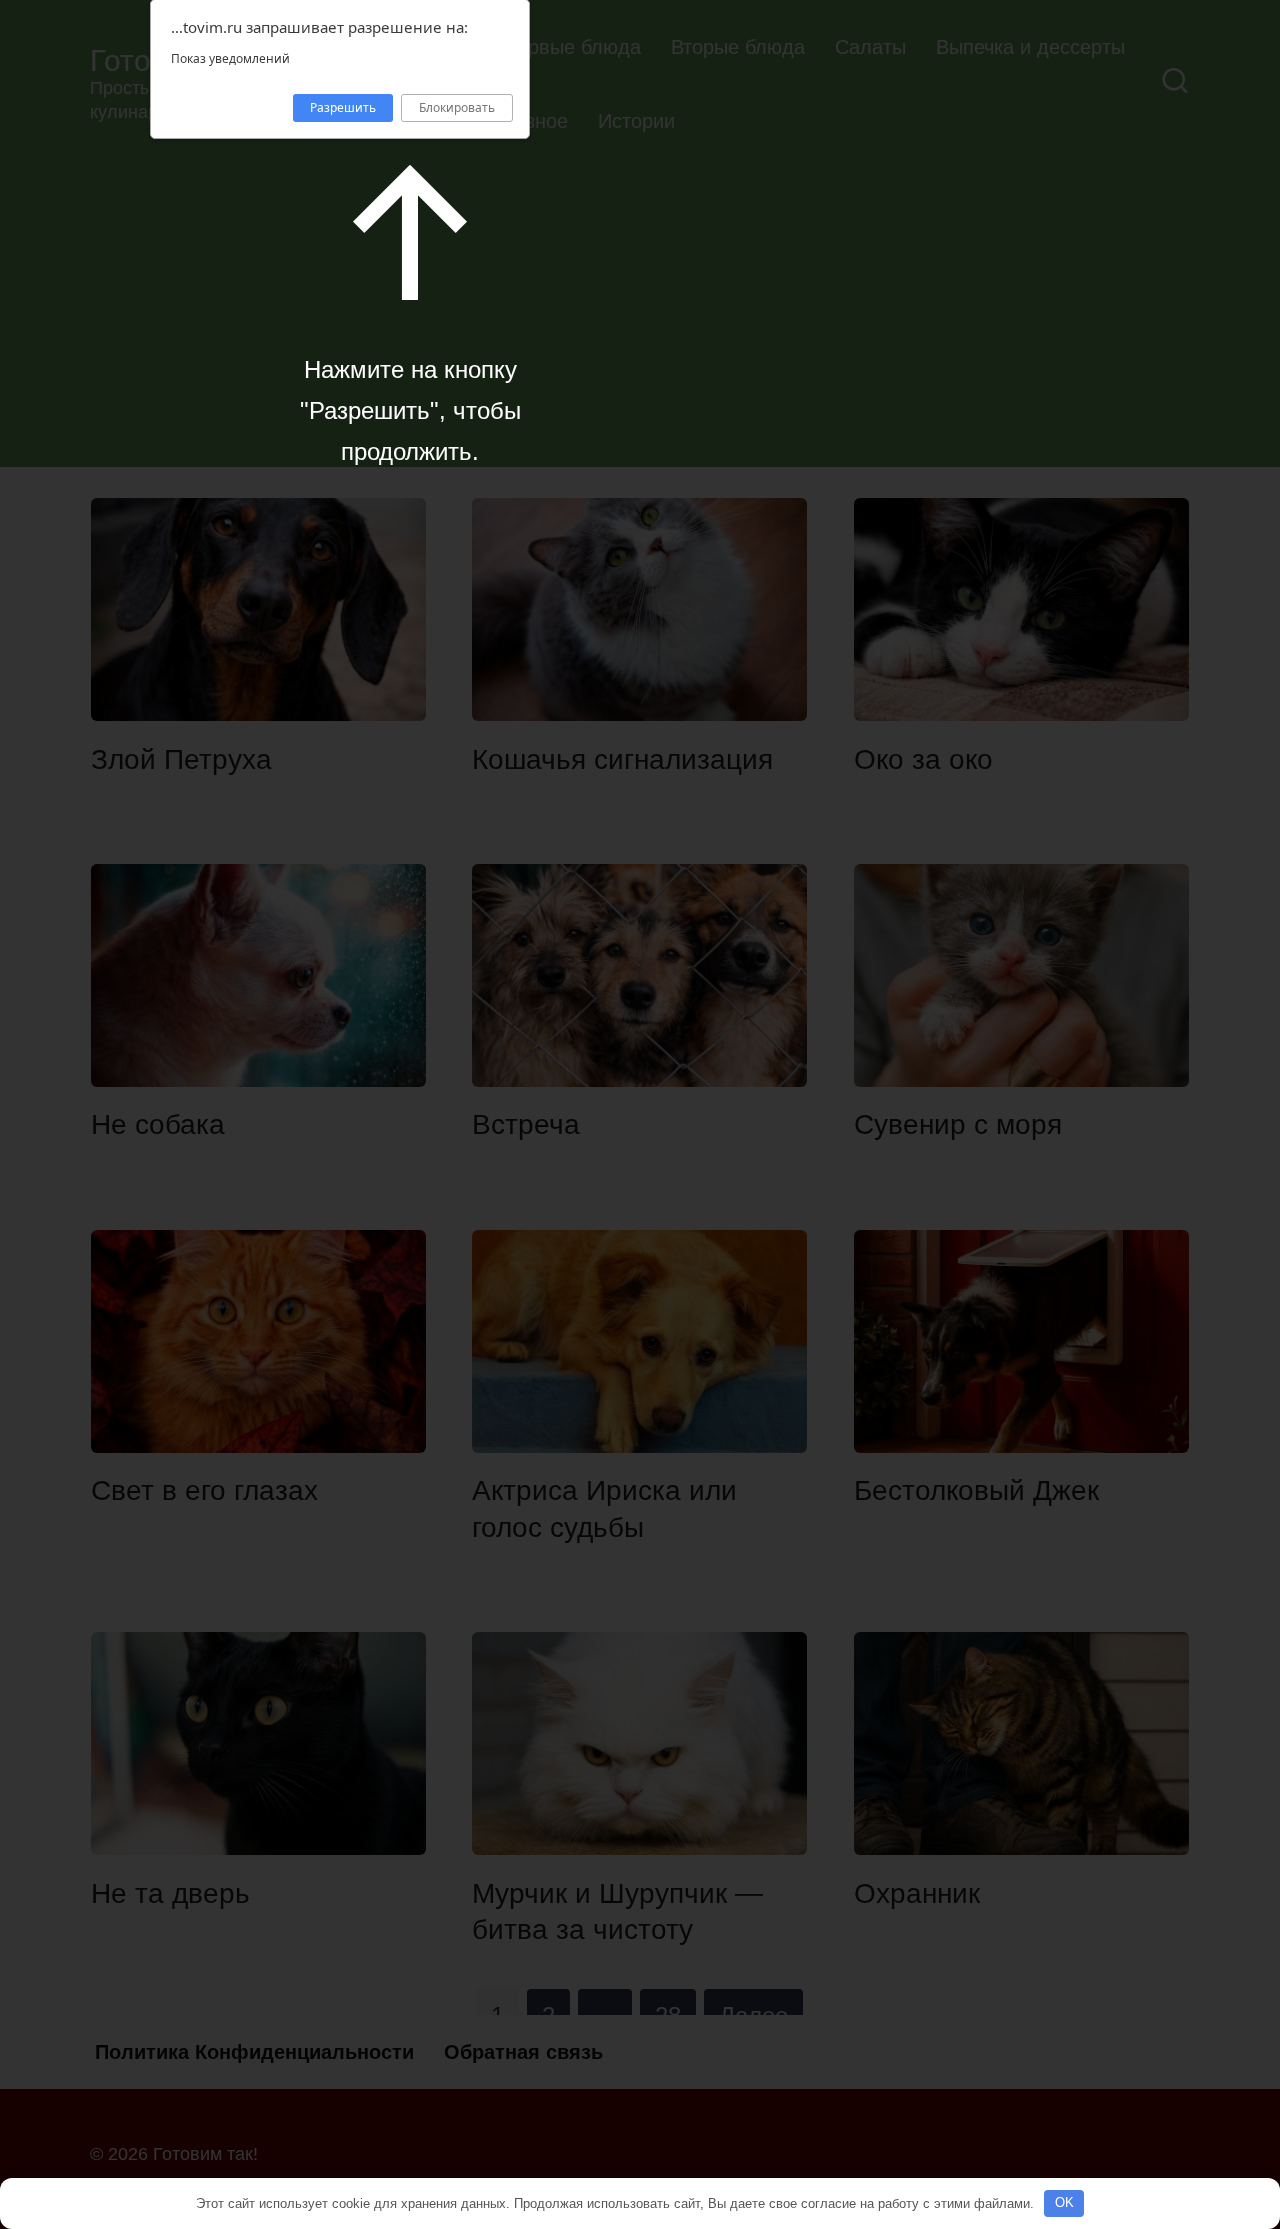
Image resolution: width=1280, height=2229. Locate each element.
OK (1064, 2202)
